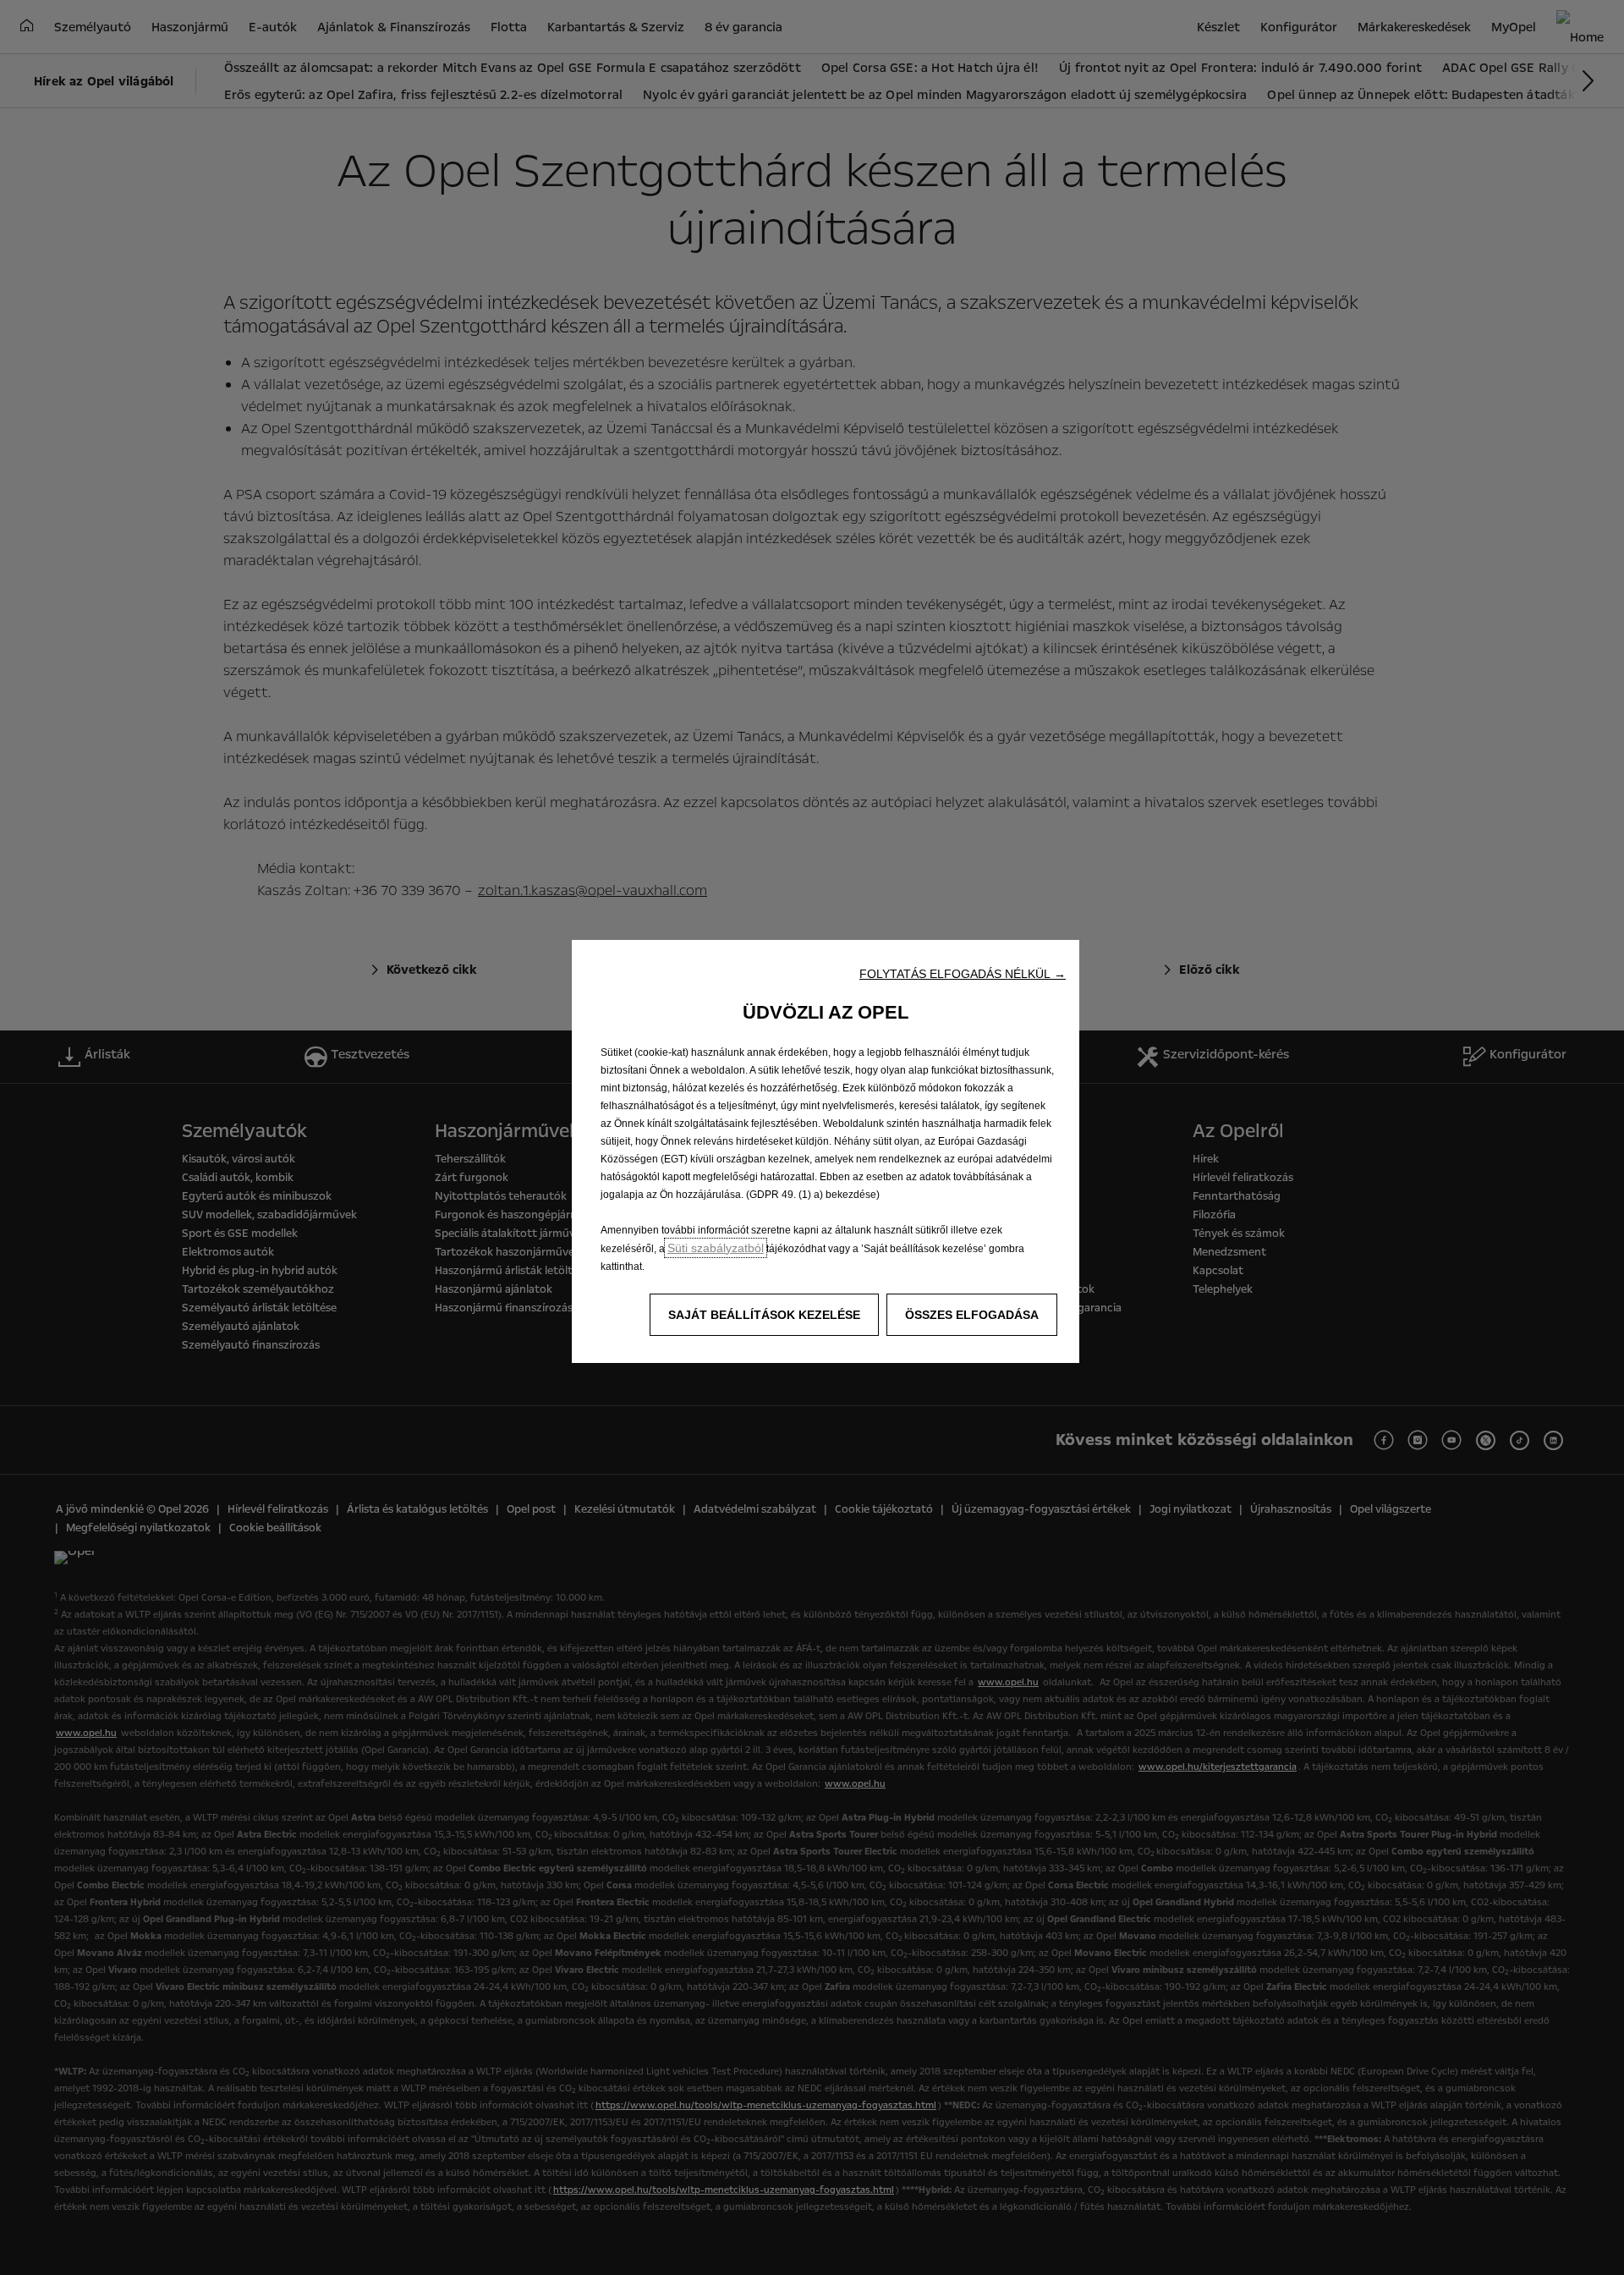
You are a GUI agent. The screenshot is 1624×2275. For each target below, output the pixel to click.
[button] (963, 974)
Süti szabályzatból (716, 1248)
